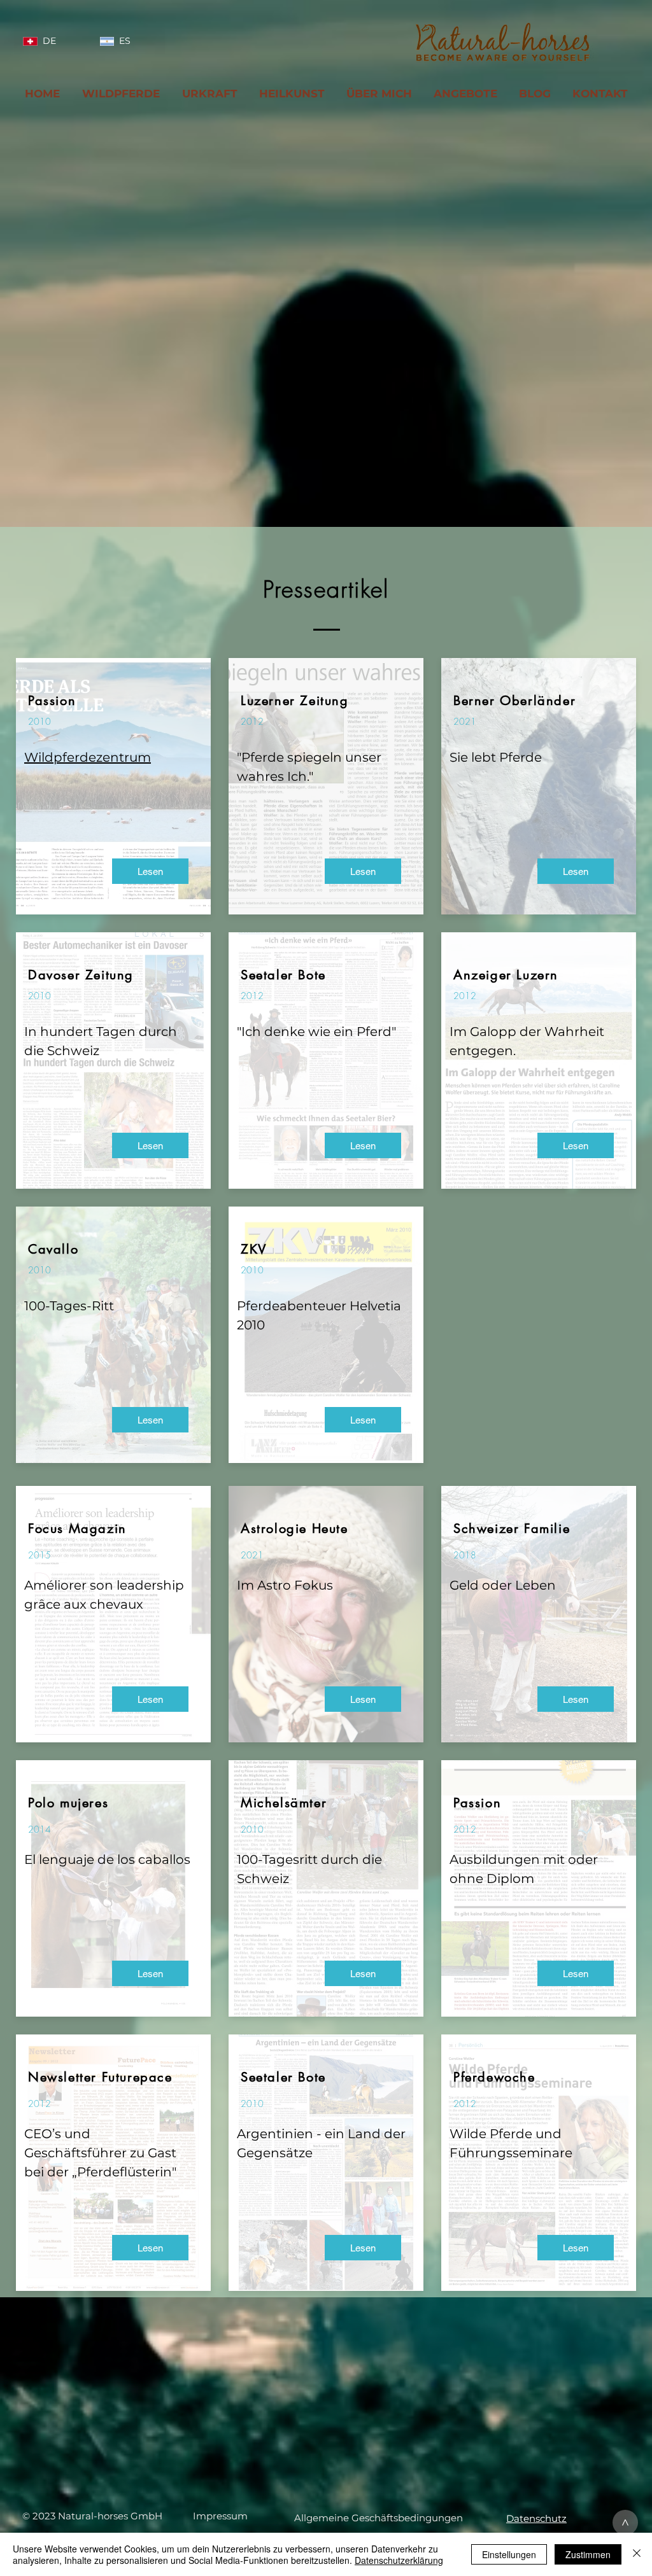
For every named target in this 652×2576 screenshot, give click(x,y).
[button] (220, 2516)
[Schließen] (637, 2554)
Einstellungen (509, 2554)
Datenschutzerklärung (399, 2560)
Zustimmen (588, 2554)
